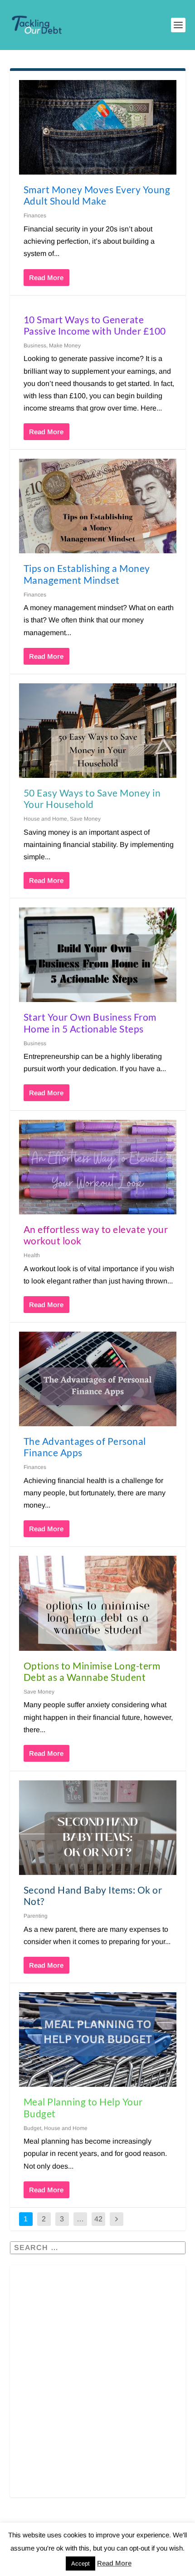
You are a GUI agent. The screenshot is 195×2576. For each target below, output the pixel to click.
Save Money (85, 819)
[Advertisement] (97, 2387)
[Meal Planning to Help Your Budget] (98, 2040)
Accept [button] (80, 2563)
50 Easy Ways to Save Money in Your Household (92, 798)
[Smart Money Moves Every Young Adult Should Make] (98, 127)
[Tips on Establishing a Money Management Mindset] (98, 506)
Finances (35, 216)
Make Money (65, 346)
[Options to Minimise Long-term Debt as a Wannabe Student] (98, 1603)
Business (35, 346)
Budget (32, 2128)
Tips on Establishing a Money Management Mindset (87, 574)
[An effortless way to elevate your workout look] (98, 1167)
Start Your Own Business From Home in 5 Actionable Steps (90, 1022)
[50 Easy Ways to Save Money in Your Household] (98, 731)
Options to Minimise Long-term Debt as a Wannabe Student (92, 1671)
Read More (46, 278)
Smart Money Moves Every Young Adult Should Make (97, 195)
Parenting (36, 1916)
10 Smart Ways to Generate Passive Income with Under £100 (95, 325)
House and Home (45, 819)
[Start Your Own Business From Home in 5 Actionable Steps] (98, 955)
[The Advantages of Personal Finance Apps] (98, 1379)
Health (32, 1255)
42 (98, 2219)
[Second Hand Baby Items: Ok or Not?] (98, 1828)
